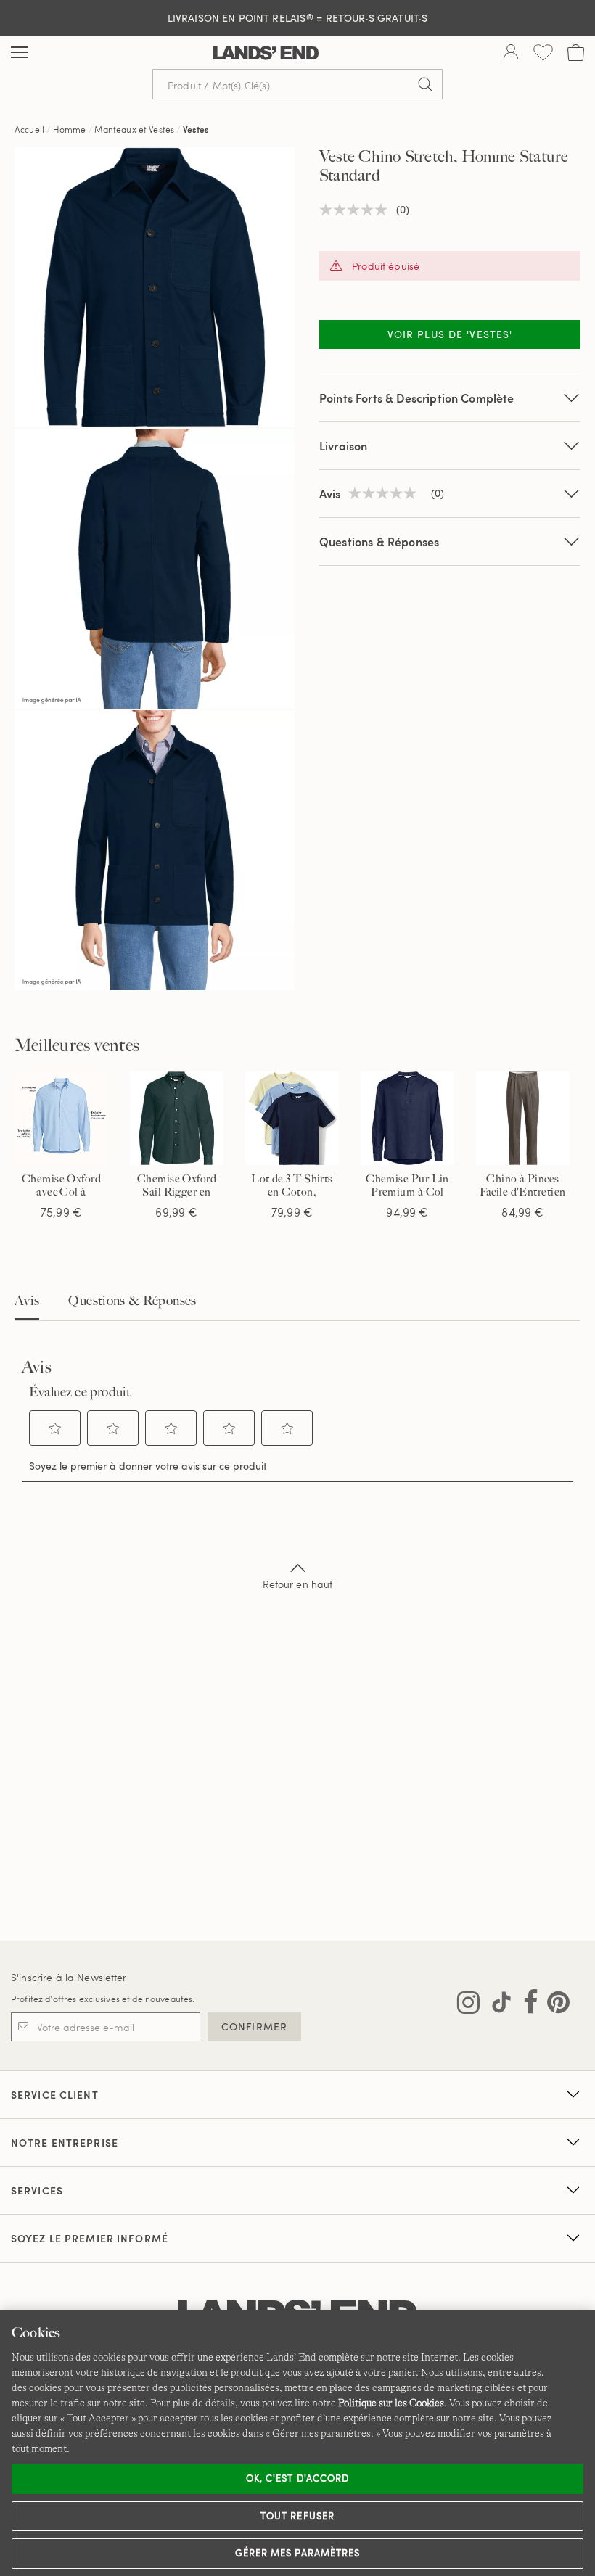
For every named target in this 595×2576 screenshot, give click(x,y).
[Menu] (20, 53)
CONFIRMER (254, 2026)
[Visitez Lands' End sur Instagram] (468, 2005)
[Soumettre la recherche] (425, 84)
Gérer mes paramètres (297, 2553)
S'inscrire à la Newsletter (69, 1977)
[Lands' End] (266, 53)
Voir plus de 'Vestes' (450, 334)
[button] (55, 1428)
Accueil (29, 129)
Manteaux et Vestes (134, 129)
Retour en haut (298, 1584)
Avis (27, 1301)
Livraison (343, 446)
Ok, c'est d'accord (297, 2478)
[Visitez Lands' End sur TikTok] (497, 2005)
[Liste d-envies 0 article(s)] (543, 53)
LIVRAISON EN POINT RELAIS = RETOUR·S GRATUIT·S (298, 18)
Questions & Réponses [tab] (132, 1301)
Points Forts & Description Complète (417, 398)
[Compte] (511, 53)
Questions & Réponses (379, 542)
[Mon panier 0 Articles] (576, 53)
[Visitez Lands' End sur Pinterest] (554, 2005)
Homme (70, 129)
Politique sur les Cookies (391, 2403)
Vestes (196, 129)
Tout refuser (297, 2516)
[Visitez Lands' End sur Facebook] (526, 2005)
